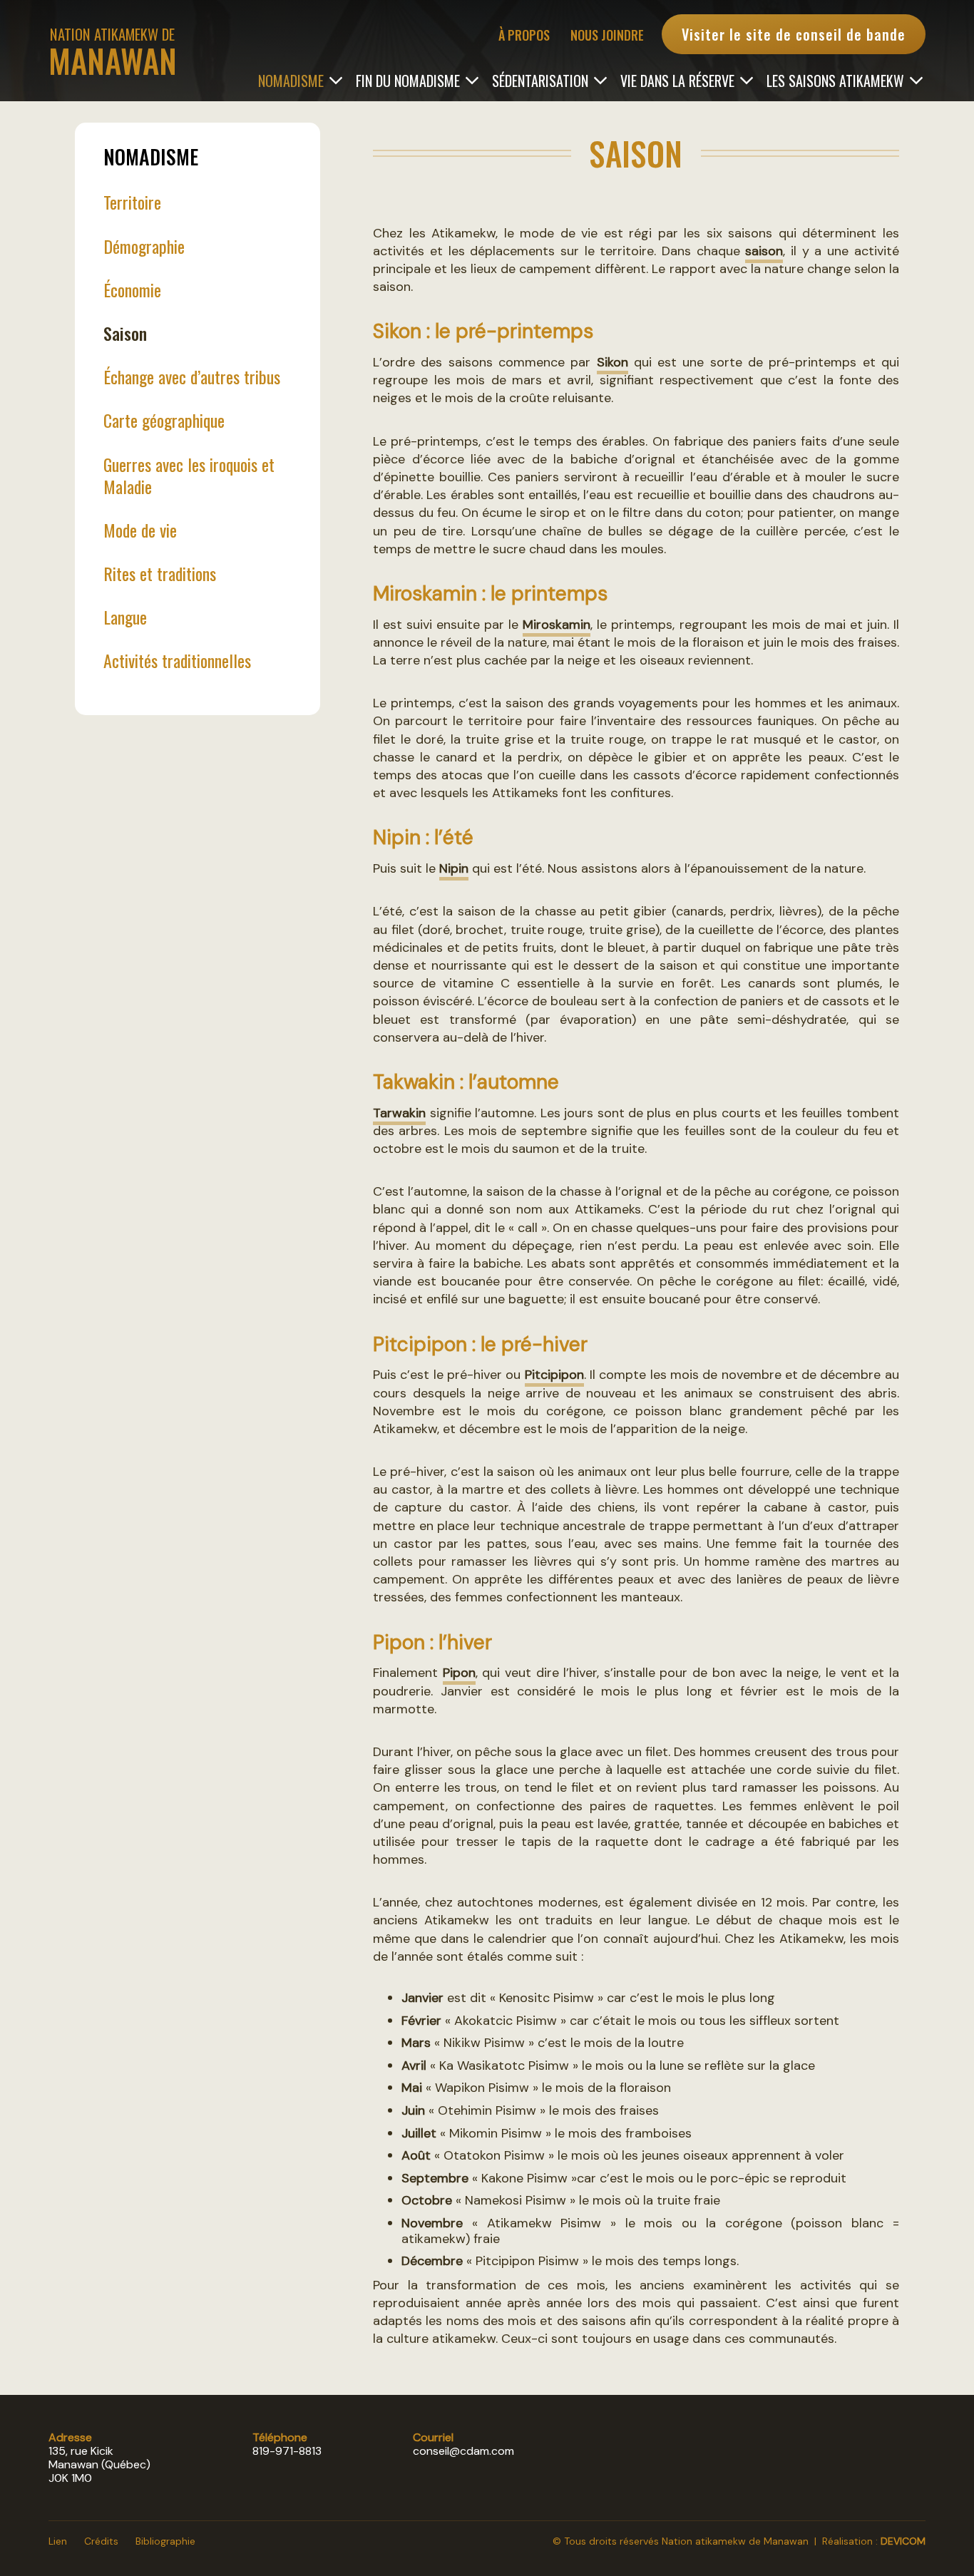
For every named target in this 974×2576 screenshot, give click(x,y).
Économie (132, 289)
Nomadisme (291, 79)
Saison (125, 333)
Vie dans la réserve (677, 79)
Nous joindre (607, 35)
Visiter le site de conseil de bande (794, 34)
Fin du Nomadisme (408, 79)
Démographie (144, 246)
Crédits (101, 2541)
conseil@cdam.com (463, 2451)
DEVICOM (903, 2541)
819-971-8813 (287, 2451)
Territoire (132, 202)
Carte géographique (164, 420)
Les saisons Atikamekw (835, 79)
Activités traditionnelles (177, 660)
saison (764, 251)
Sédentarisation (540, 79)
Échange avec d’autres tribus (192, 376)
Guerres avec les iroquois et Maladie (189, 475)
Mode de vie (140, 530)
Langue (125, 617)
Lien (58, 2541)
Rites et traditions (160, 573)
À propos (524, 35)
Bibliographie (165, 2541)
